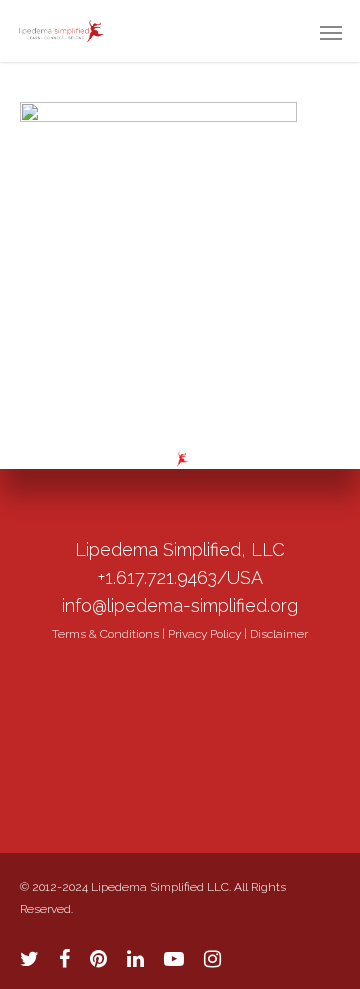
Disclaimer (279, 634)
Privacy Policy (204, 634)
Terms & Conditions (105, 634)
